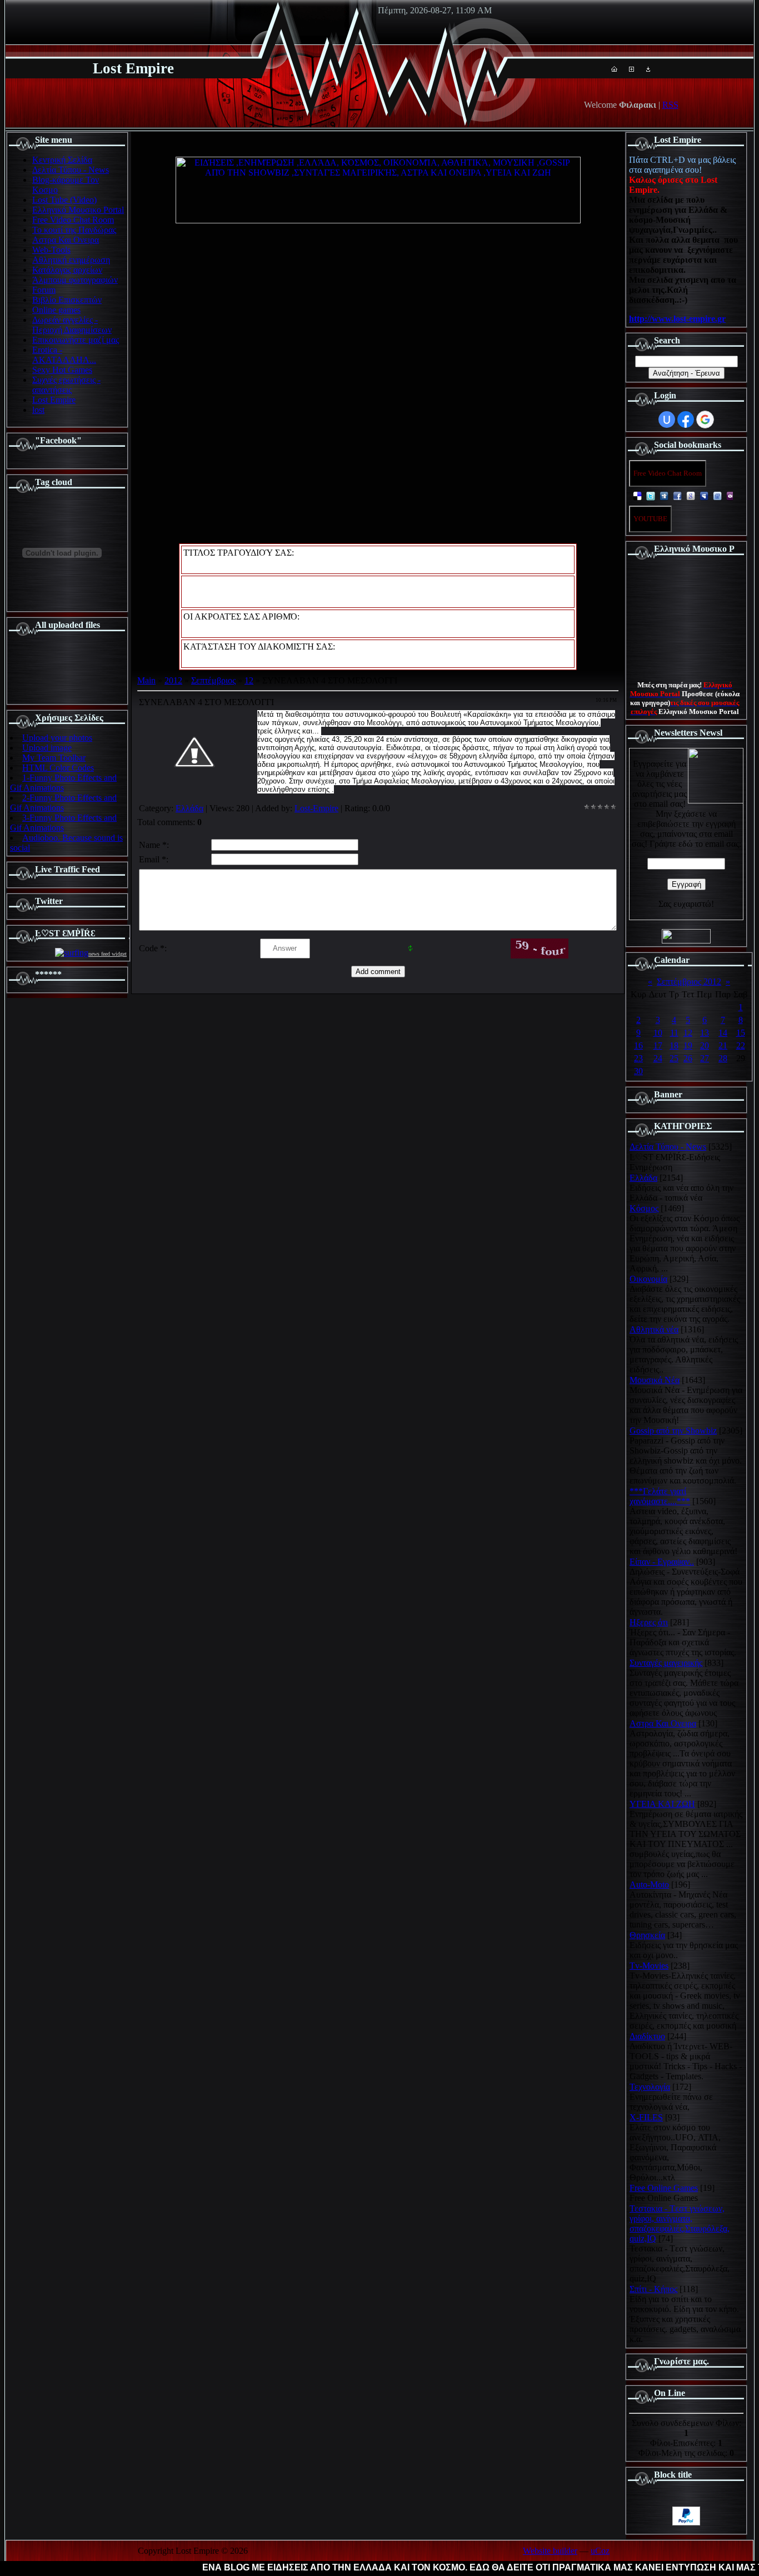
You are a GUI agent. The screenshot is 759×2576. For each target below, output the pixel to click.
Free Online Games (664, 2188)
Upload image (47, 748)
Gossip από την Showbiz (673, 1431)
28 (723, 1058)
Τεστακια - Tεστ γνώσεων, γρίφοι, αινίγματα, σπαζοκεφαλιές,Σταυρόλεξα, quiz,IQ (680, 2223)
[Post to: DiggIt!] (664, 495)
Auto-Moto (649, 1884)
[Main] (614, 69)
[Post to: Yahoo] (731, 495)
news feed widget (108, 954)
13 (705, 1033)
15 (741, 1033)
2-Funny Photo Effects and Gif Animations (63, 803)
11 (674, 1033)
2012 (173, 680)
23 (638, 1058)
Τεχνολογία (650, 2087)
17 (658, 1045)
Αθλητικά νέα (654, 1329)
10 (658, 1033)
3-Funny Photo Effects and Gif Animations (63, 823)
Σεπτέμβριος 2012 (689, 982)
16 (638, 1045)
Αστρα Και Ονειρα (663, 1723)
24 (658, 1058)
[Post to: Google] (691, 495)
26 (688, 1058)
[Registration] (631, 69)
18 (674, 1045)
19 (688, 1045)
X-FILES (646, 2117)
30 (638, 1071)
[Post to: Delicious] (637, 495)
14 (723, 1033)
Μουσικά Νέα (655, 1380)
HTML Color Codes (58, 768)
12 (249, 680)
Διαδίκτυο (647, 2036)
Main (146, 680)
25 (674, 1058)
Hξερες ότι (649, 1622)
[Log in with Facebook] (686, 420)
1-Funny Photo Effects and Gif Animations (63, 783)
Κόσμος (644, 1208)
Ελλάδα (189, 808)
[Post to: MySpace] (704, 495)
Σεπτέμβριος (213, 680)
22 (741, 1045)
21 (723, 1045)
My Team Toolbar (54, 758)
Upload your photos (57, 738)
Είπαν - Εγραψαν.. (662, 1562)
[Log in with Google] (705, 420)
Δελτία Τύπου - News (668, 1147)
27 (705, 1058)
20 (705, 1045)
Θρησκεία (647, 1935)
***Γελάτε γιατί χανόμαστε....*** (660, 1496)
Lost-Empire (316, 808)
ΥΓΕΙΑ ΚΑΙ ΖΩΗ (662, 1804)
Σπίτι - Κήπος (653, 2289)
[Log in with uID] (667, 420)
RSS (670, 105)
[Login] (648, 69)
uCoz (600, 2551)
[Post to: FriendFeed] (717, 495)
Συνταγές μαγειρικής (666, 1663)
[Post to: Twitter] (651, 495)
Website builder (550, 2551)
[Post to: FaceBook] (677, 495)
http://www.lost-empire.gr (677, 319)
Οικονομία (648, 1279)
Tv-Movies (649, 1966)
